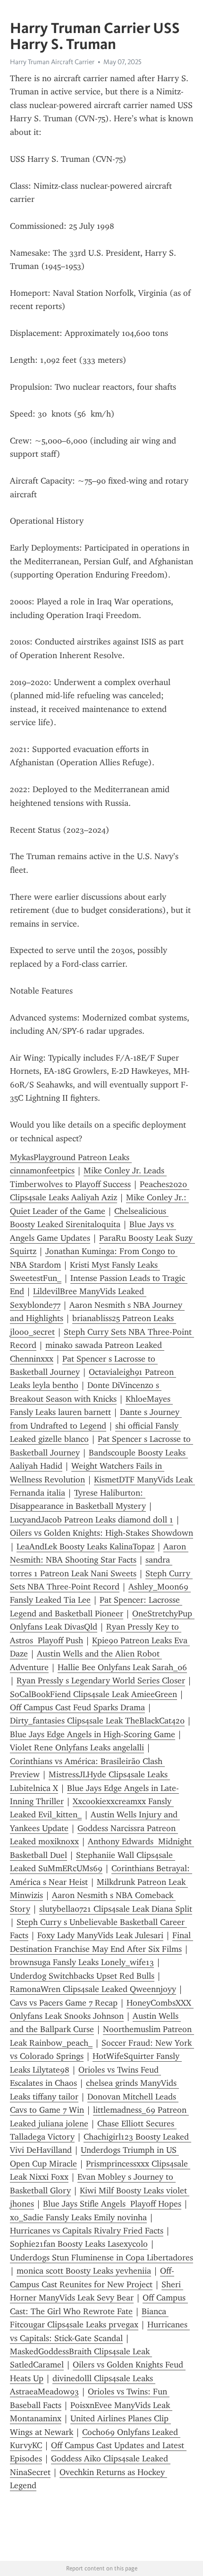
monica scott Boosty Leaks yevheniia (84, 2271)
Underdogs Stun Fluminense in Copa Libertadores (101, 2258)
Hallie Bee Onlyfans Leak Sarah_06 (122, 1667)
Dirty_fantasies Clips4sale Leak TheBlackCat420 (97, 1721)
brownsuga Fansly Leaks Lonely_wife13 (82, 1962)
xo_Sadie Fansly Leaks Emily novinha (78, 2217)
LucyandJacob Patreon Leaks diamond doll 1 (92, 1520)
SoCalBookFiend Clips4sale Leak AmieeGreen (93, 1694)
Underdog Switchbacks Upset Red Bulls (82, 1976)
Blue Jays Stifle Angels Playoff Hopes (112, 2204)
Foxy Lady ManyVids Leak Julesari (100, 1935)
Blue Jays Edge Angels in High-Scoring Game (93, 1734)
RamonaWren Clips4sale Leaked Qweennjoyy (93, 1989)
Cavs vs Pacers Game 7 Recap (64, 2003)
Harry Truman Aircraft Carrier (52, 62)
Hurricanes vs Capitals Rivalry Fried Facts (87, 2231)
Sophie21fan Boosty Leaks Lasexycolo (79, 2244)
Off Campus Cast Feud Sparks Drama (77, 1707)
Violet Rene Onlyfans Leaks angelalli (77, 1748)
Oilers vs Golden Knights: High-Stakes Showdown (101, 1533)
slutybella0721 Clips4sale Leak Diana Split (116, 1909)
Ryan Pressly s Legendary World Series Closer (101, 1681)
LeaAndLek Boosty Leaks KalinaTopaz (85, 1547)
